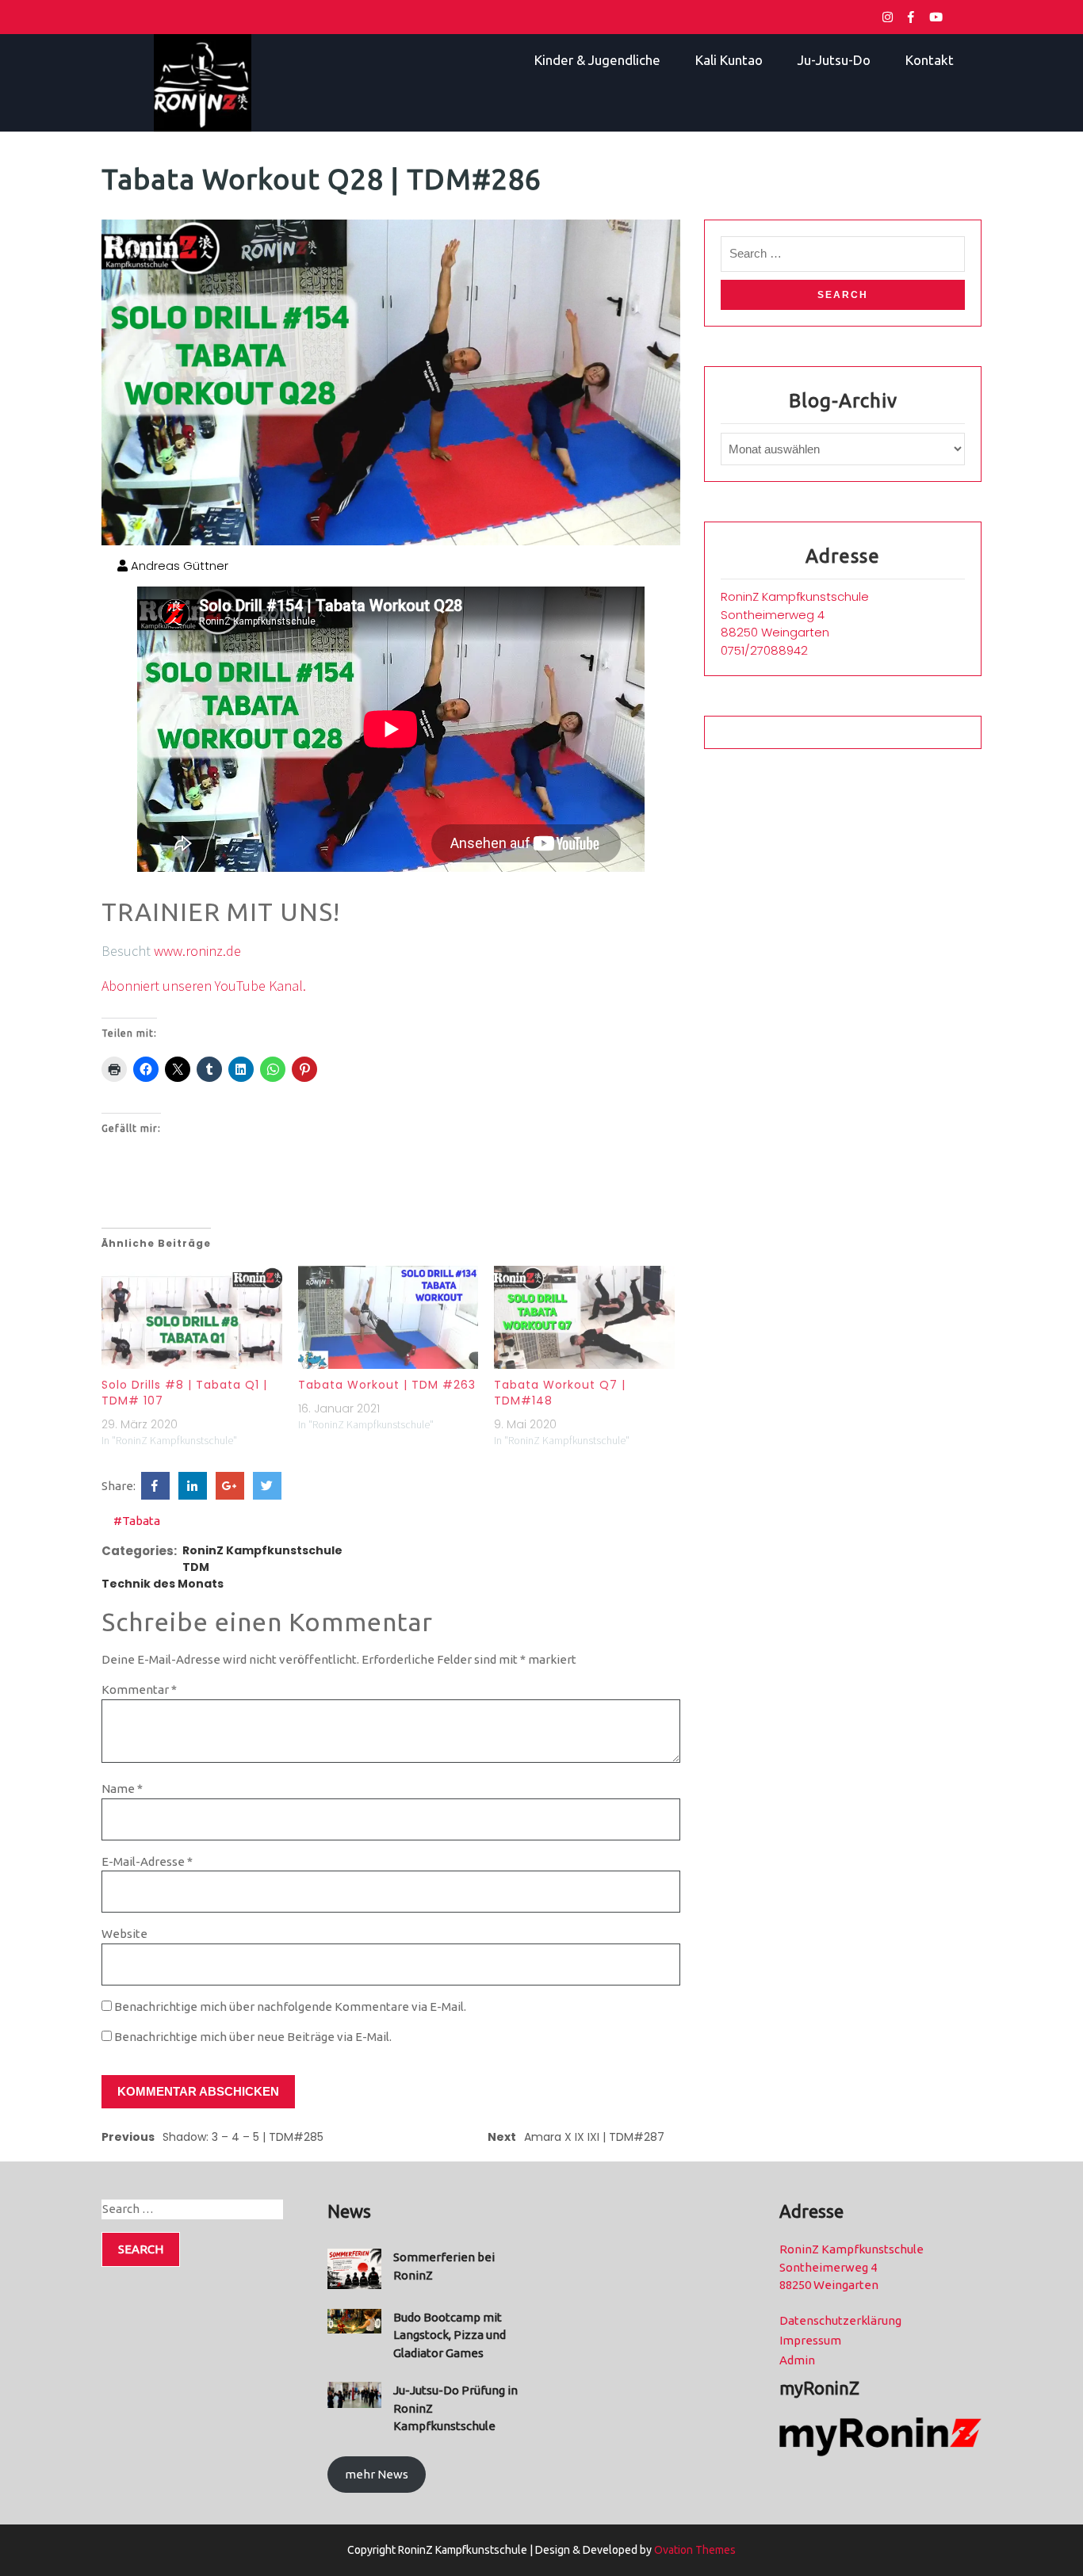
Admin (797, 2360)
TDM (196, 1567)
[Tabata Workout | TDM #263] (388, 1317)
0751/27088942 (764, 650)
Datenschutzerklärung (840, 2320)
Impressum (810, 2340)
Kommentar (139, 1689)
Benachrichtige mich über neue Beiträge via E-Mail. (253, 2037)
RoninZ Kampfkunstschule (262, 1550)
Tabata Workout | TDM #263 (387, 1385)
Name (122, 1789)
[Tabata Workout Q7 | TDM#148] (584, 1317)
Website (124, 1934)
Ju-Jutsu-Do (834, 60)
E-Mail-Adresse (147, 1861)
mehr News (377, 2474)
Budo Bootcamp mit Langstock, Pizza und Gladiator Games (450, 2335)
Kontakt (930, 60)
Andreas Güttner (178, 566)
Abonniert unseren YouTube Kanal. (204, 986)
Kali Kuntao (729, 60)
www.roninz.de (197, 951)
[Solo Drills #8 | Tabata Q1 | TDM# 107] (192, 1317)
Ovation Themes (694, 2550)
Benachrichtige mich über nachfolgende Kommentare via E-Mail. (290, 2007)
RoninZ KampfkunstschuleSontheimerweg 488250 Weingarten (795, 614)
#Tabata (137, 1521)
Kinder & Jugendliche (597, 60)
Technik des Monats (163, 1584)
